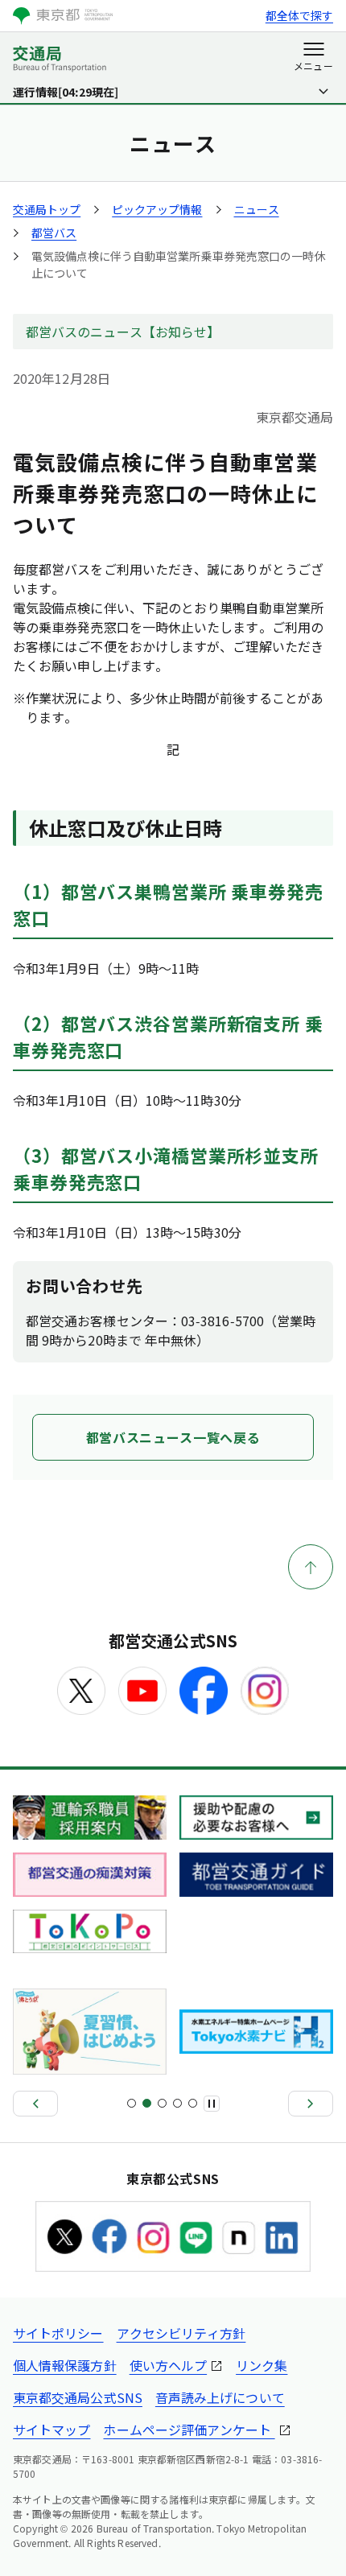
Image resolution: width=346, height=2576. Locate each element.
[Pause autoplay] (212, 2104)
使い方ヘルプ (168, 2365)
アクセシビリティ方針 (181, 2333)
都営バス (54, 233)
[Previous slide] (35, 2104)
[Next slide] (311, 2104)
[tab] (132, 2103)
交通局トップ (47, 209)
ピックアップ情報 (157, 209)
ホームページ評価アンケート (189, 2430)
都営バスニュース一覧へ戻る (173, 1437)
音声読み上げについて (220, 2397)
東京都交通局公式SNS (78, 2397)
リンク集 (262, 2365)
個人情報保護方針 (65, 2365)
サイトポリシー (58, 2333)
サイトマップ (51, 2430)
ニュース (257, 209)
